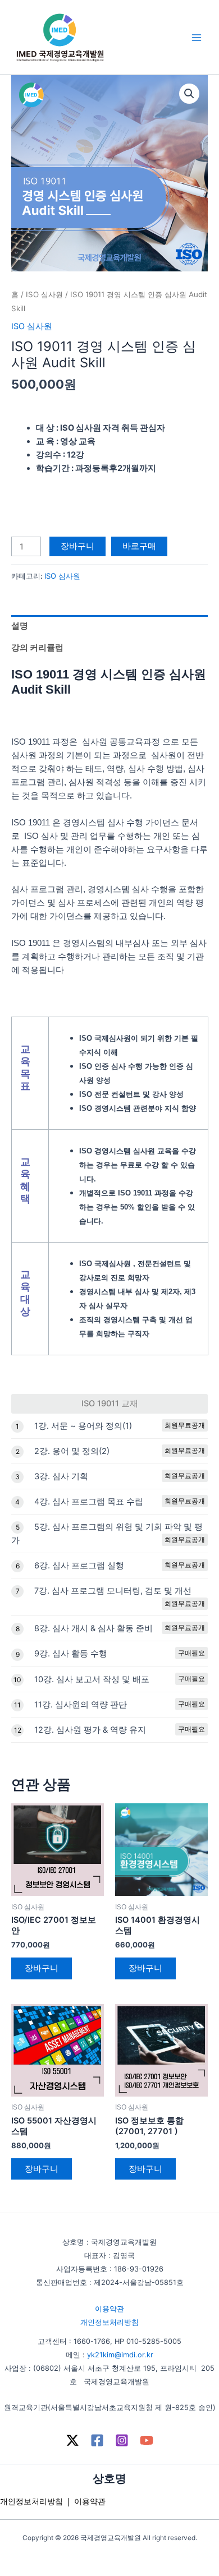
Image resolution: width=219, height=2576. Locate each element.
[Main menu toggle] (197, 37)
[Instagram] (122, 2440)
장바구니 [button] (42, 1968)
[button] (189, 94)
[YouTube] (147, 2440)
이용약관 (109, 2309)
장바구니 (77, 546)
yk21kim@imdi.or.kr (120, 2355)
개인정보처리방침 (109, 2322)
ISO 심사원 (44, 294)
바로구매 (139, 546)
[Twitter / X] (72, 2440)
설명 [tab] (20, 626)
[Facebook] (97, 2440)
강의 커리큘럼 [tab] (37, 648)
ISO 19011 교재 (110, 1404)
